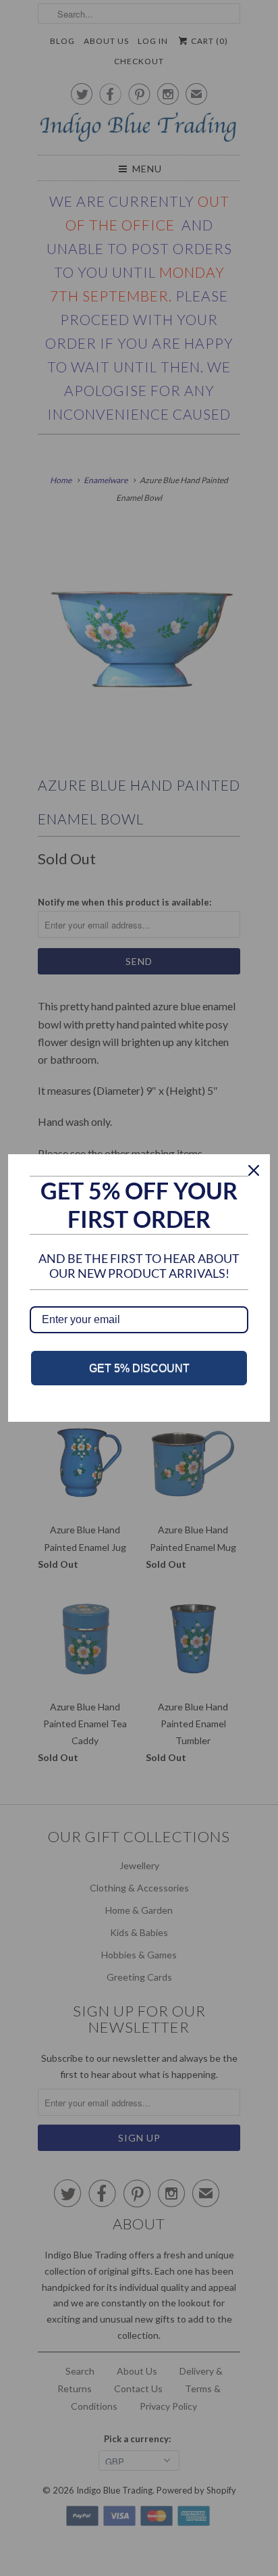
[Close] (254, 1170)
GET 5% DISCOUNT (139, 1368)
